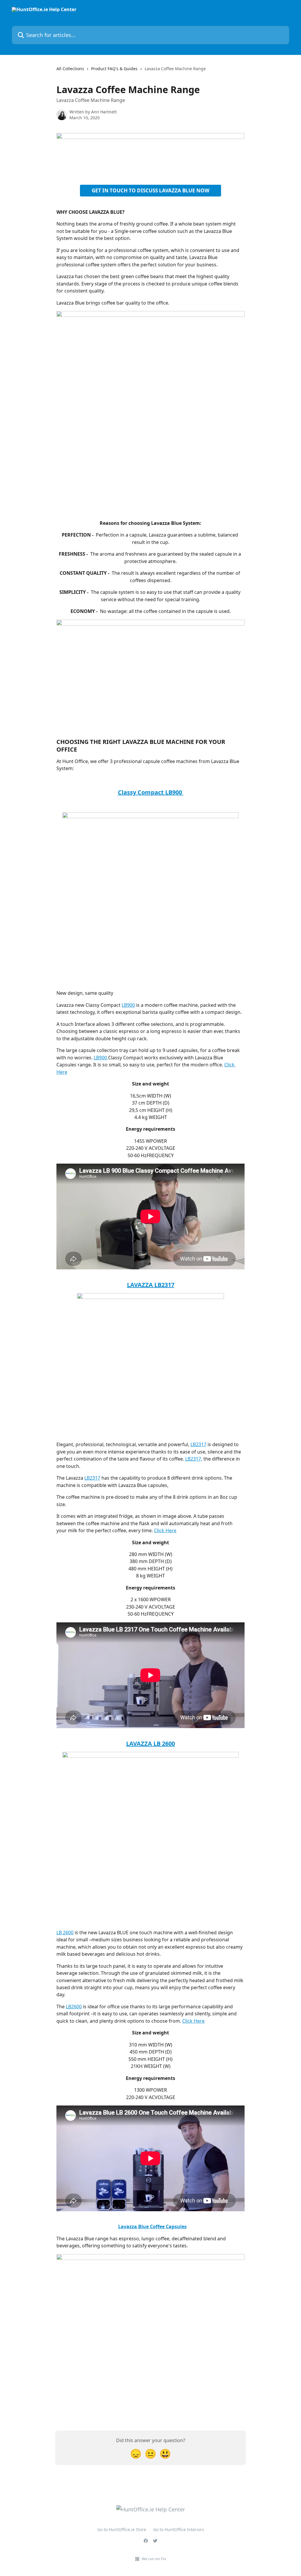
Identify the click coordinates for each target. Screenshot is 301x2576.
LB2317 (198, 1444)
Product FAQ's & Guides (114, 69)
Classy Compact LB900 (151, 792)
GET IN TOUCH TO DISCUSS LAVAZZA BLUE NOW (150, 190)
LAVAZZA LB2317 (151, 1285)
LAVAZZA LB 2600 (150, 1744)
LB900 (128, 1005)
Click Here (165, 1530)
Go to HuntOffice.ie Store (122, 2529)
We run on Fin (154, 2559)
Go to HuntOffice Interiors (179, 2529)
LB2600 (74, 2007)
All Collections (70, 69)
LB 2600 (65, 1933)
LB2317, (194, 1459)
